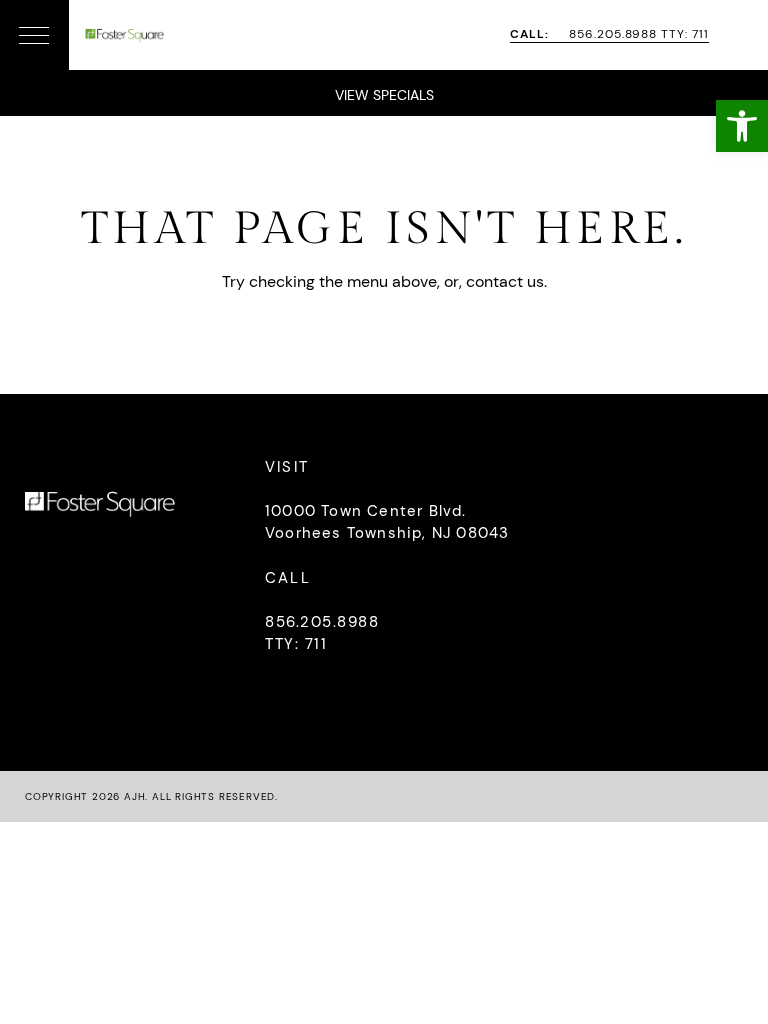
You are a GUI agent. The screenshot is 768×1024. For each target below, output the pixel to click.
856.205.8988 (322, 622)
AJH (134, 796)
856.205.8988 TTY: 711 (609, 34)
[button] (742, 126)
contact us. (506, 281)
